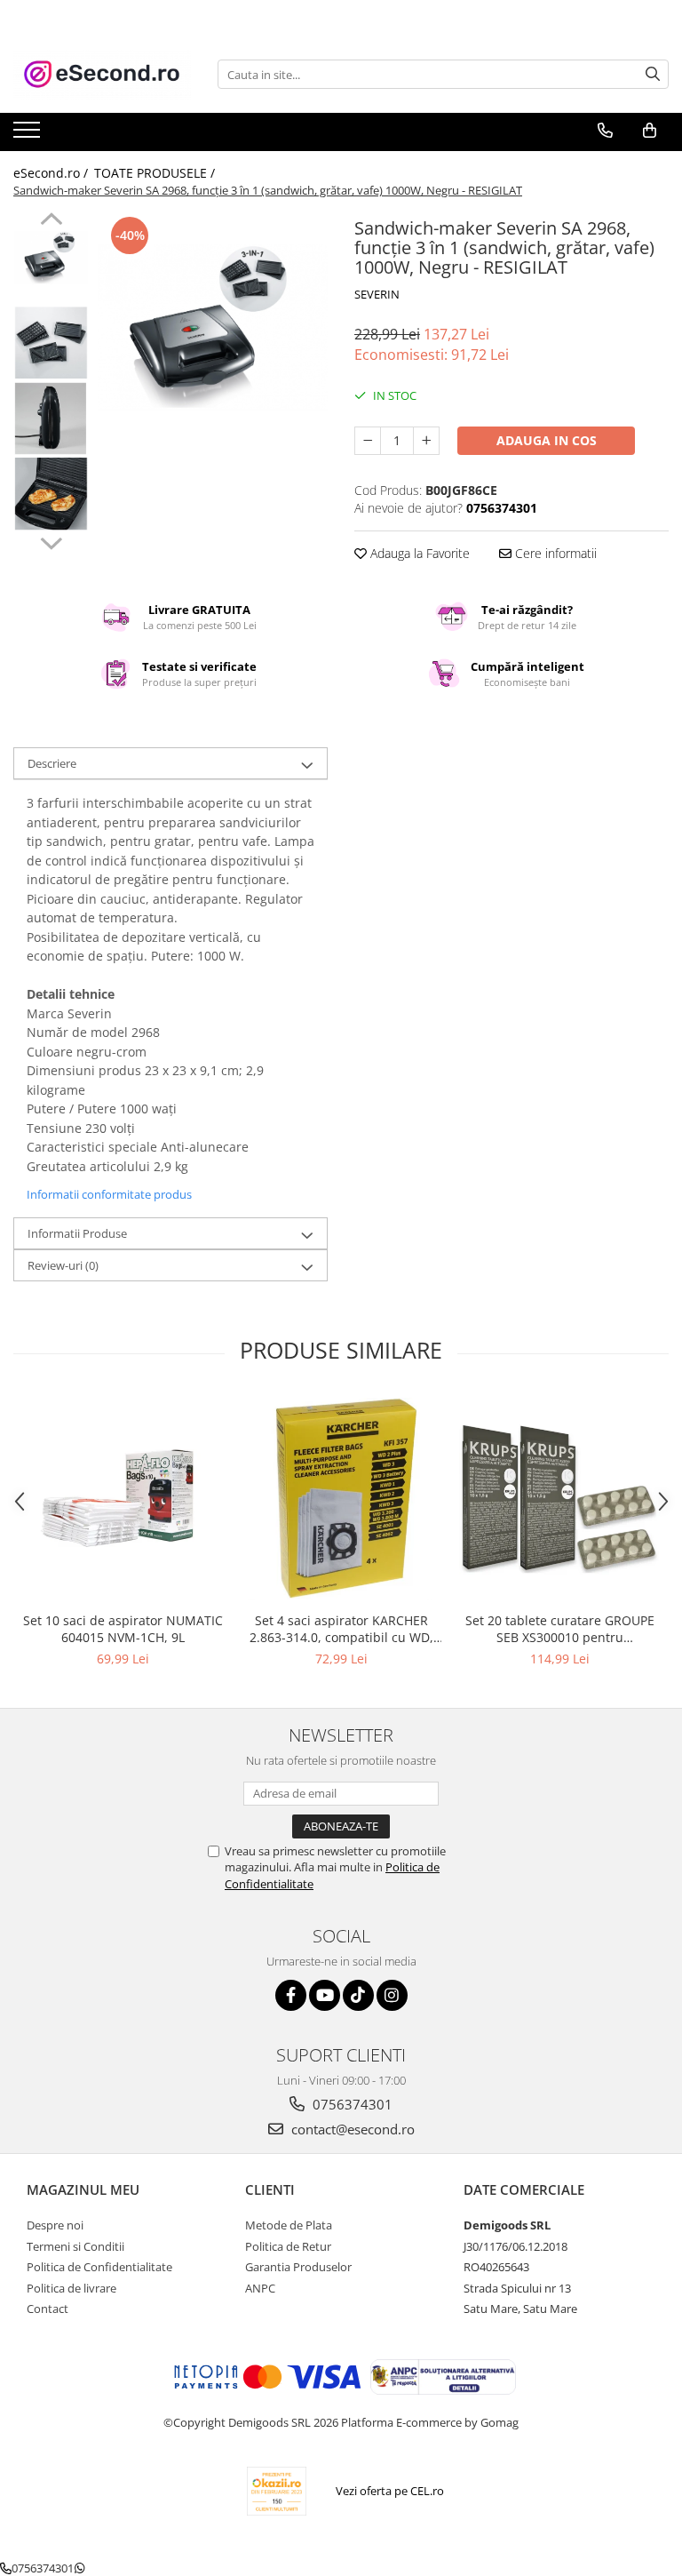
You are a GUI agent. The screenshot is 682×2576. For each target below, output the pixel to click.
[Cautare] (653, 74)
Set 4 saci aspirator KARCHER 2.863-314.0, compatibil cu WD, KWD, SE (341, 1629)
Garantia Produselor (298, 2267)
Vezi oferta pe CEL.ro (390, 2491)
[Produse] (29, 135)
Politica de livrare (71, 2288)
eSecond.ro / (52, 173)
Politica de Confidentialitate (99, 2267)
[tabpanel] (213, 328)
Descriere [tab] (52, 763)
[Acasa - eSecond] (102, 74)
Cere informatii (554, 553)
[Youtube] (325, 1995)
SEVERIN (377, 294)
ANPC (260, 2288)
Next (51, 541)
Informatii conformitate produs (109, 1194)
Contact (48, 2309)
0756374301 (351, 2104)
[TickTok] (358, 1995)
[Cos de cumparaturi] (650, 131)
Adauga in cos (547, 440)
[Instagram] (392, 1995)
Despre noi (55, 2225)
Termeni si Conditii (75, 2246)
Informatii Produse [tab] (77, 1233)
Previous (51, 221)
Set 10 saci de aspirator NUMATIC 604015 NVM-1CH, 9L (123, 1629)
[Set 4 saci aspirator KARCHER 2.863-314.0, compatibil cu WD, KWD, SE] (341, 1499)
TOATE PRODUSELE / (156, 173)
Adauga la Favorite (418, 553)
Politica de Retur (288, 2246)
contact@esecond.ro (351, 2129)
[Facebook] (291, 1995)
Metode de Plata (289, 2225)
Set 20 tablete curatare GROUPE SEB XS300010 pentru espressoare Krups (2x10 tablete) (559, 1629)
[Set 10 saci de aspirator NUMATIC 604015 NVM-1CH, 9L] (123, 1498)
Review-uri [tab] (63, 1265)
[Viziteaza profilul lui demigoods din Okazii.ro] (277, 2491)
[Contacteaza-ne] (605, 131)
